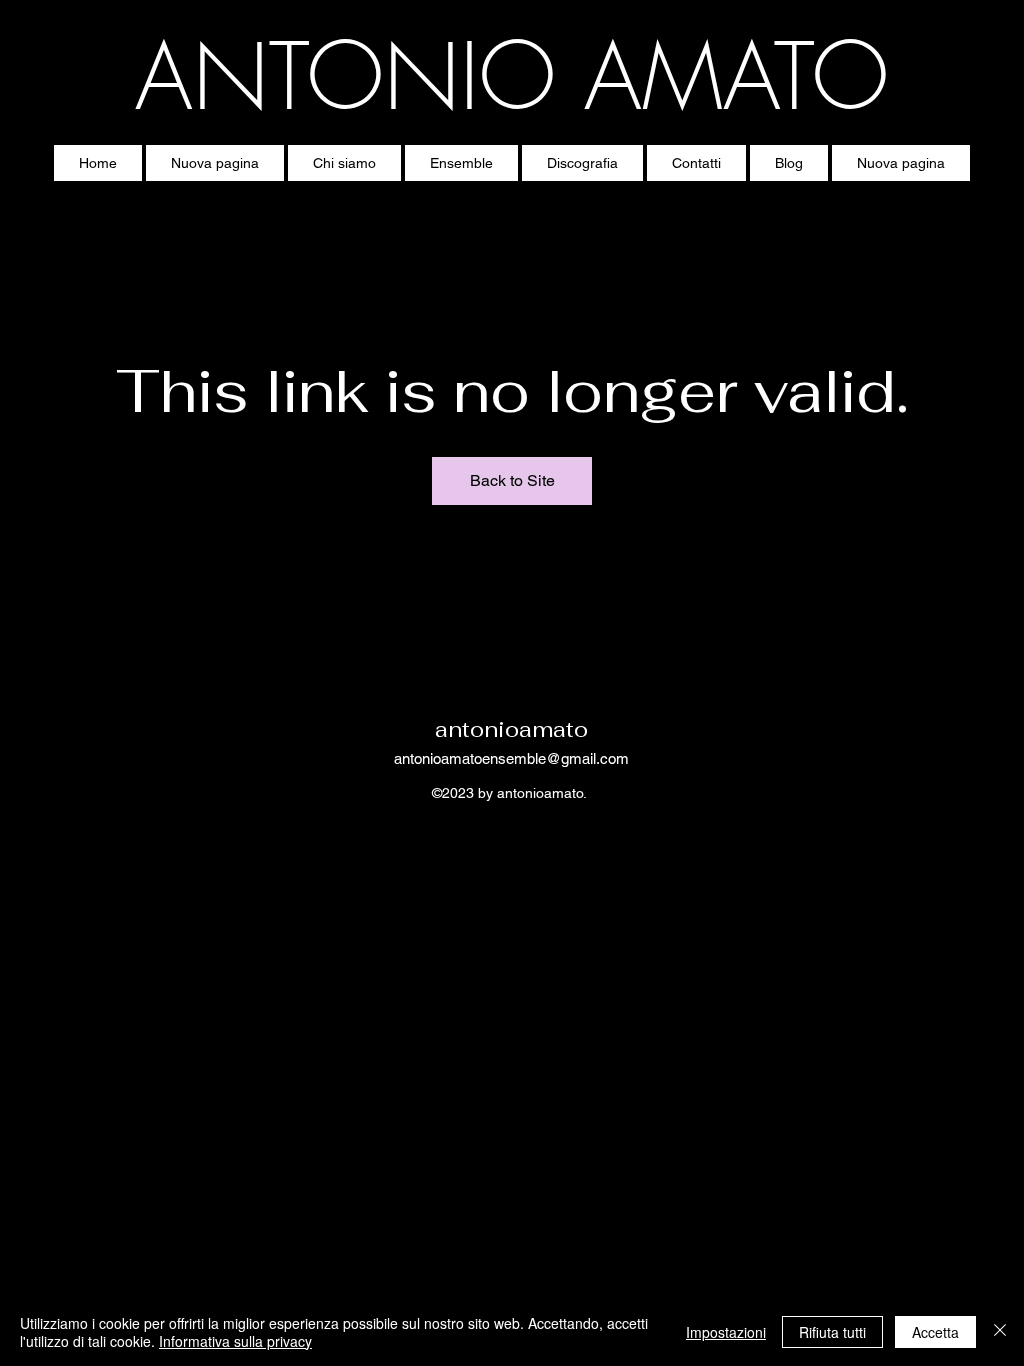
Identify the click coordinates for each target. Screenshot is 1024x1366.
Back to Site (512, 480)
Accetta (935, 1332)
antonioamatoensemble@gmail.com (511, 758)
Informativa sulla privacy (235, 1341)
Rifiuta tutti (832, 1332)
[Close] (1000, 1332)
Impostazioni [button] (726, 1332)
